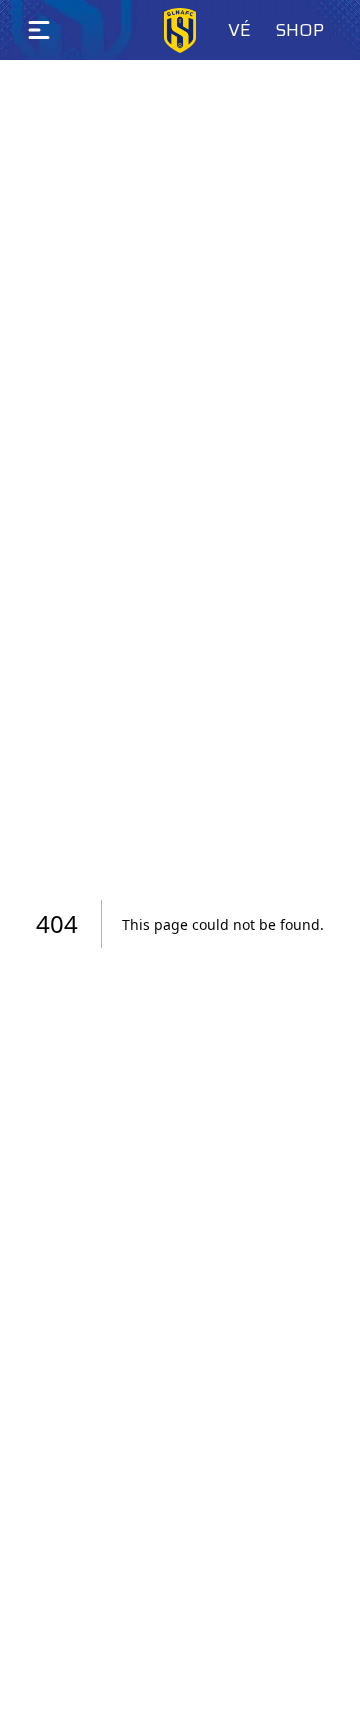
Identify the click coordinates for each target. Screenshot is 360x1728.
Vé (239, 30)
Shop (299, 30)
